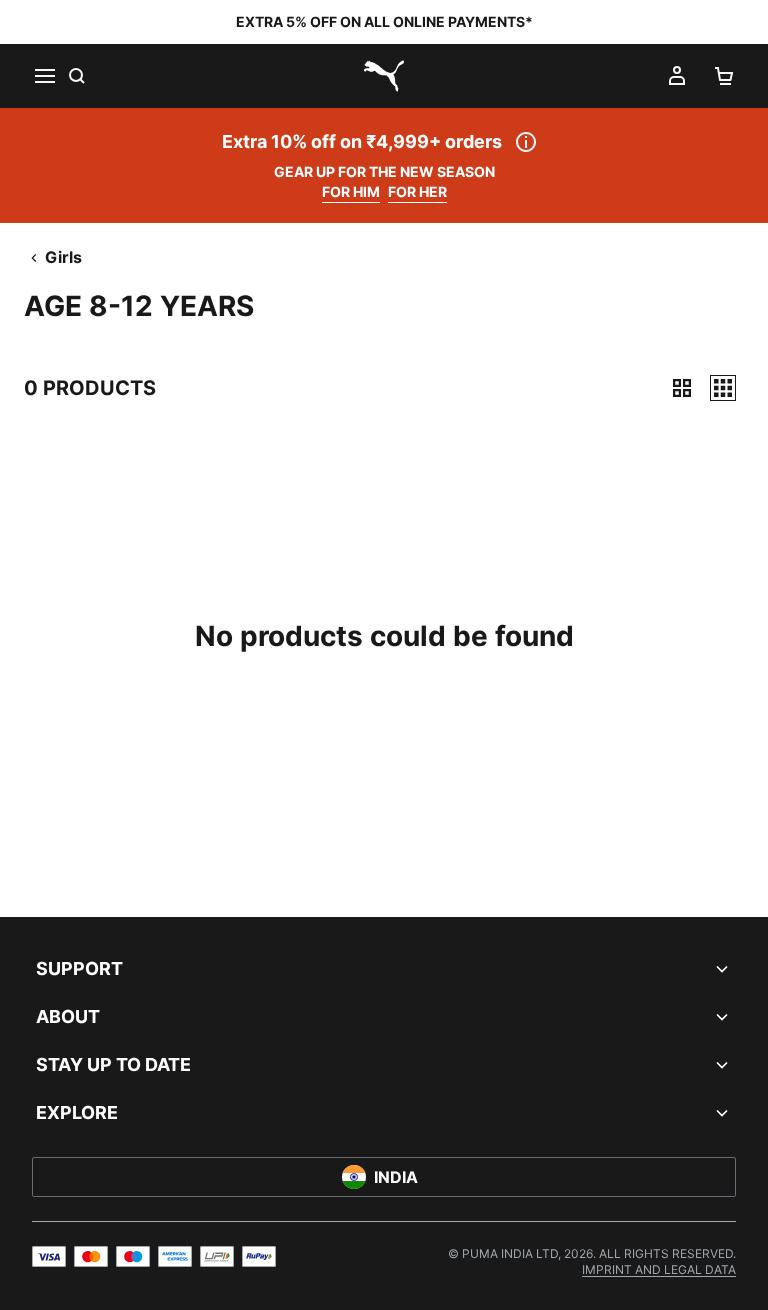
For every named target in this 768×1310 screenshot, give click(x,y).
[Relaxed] (723, 388)
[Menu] (44, 76)
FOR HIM (351, 191)
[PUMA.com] (384, 76)
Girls (63, 257)
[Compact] (682, 388)
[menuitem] (659, 1269)
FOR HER (417, 191)
